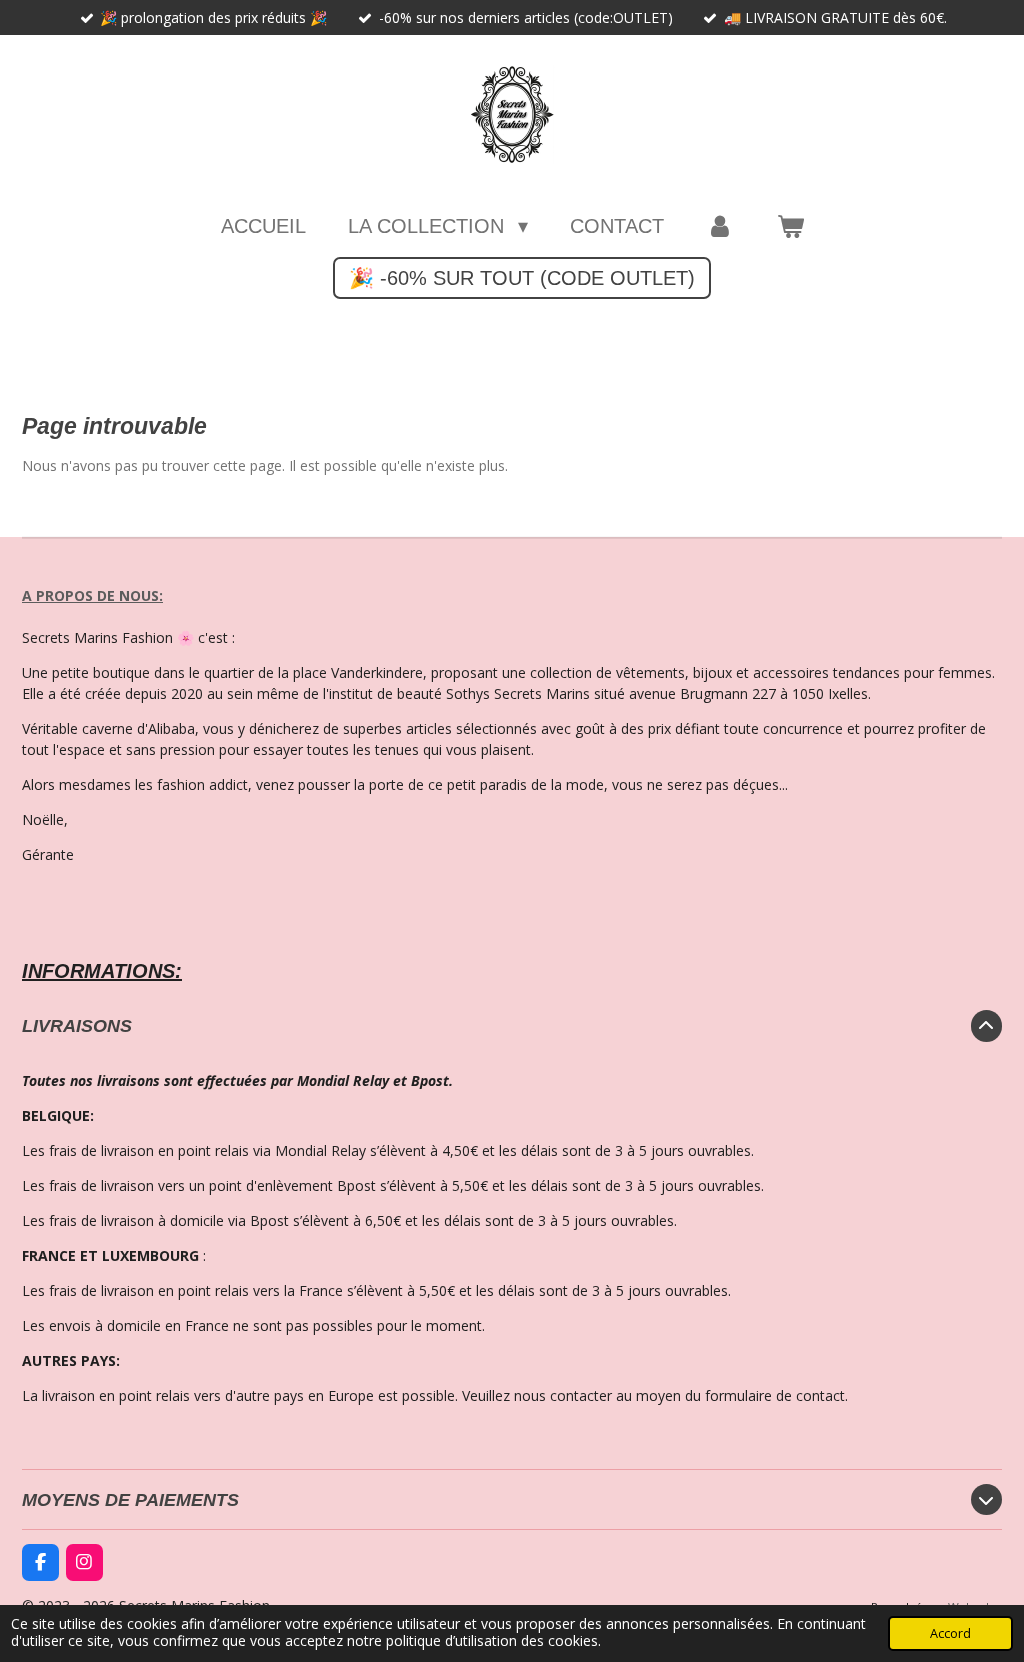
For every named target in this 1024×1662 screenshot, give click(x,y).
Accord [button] (950, 1633)
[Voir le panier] (790, 226)
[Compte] (720, 226)
